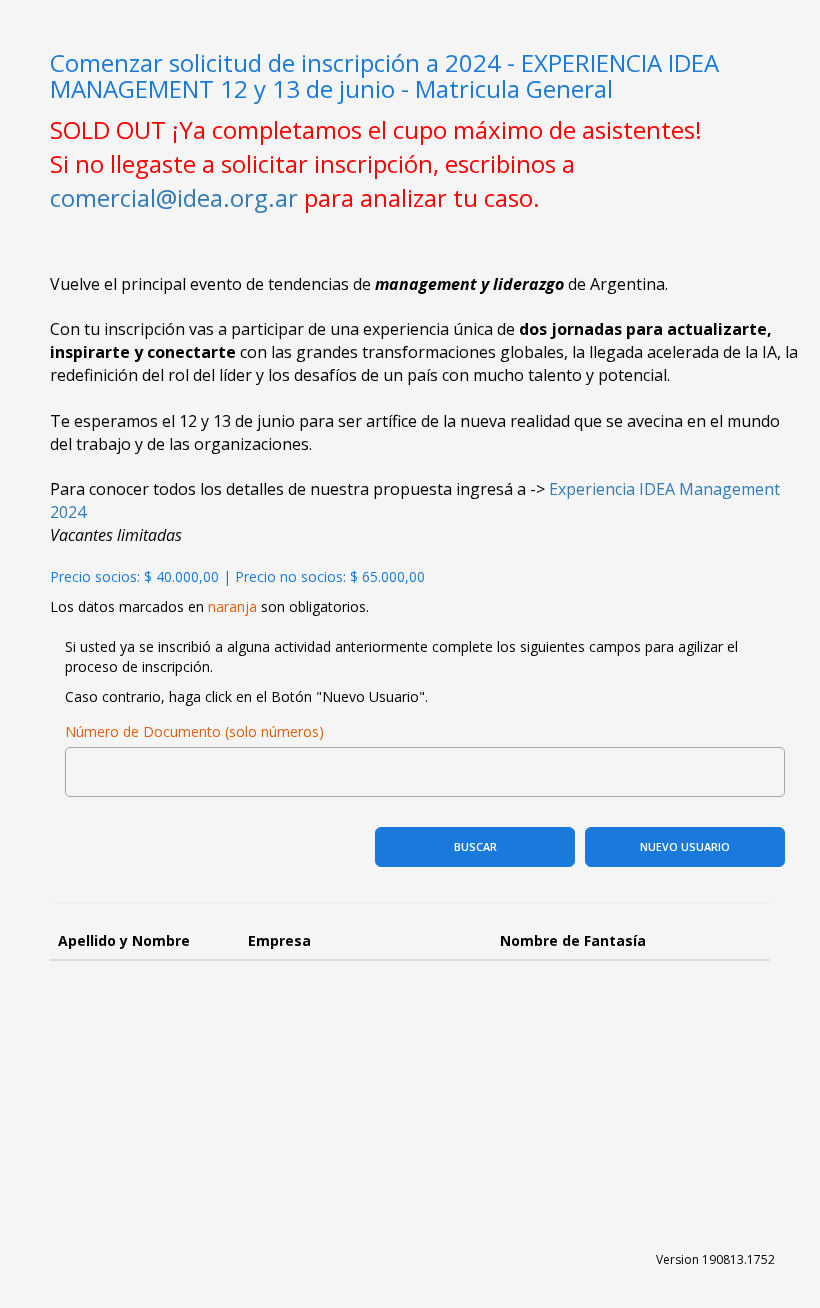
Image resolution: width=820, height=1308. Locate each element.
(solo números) (274, 731)
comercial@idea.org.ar (174, 197)
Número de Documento (143, 731)
